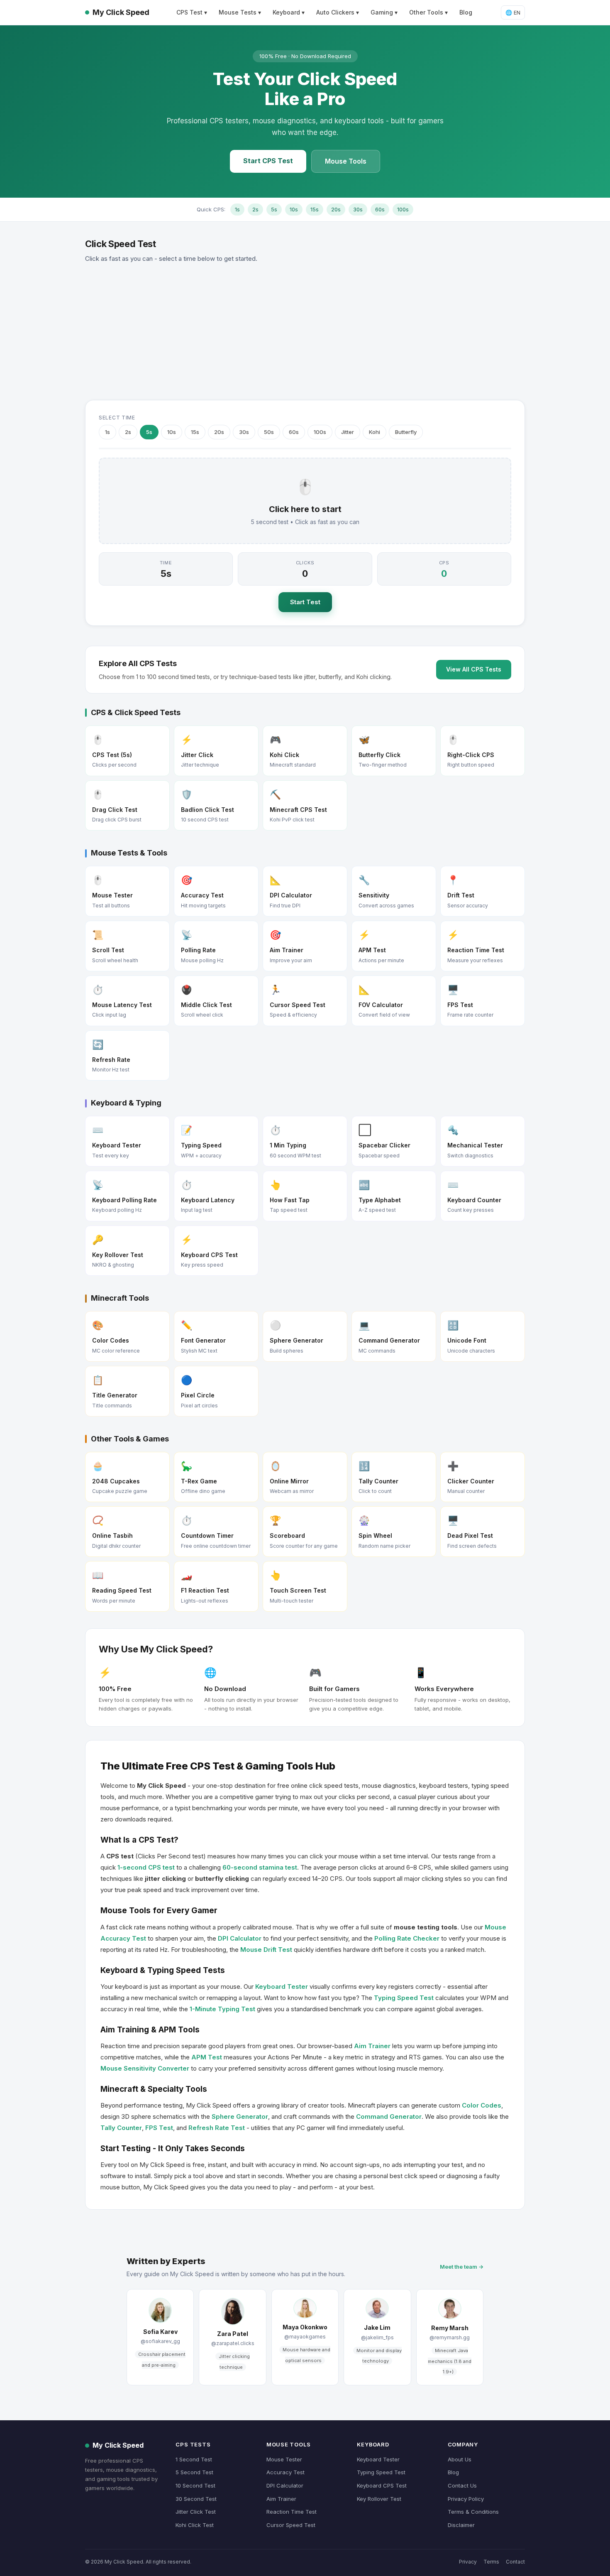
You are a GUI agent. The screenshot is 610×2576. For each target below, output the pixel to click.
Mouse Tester (284, 2459)
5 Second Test (194, 2472)
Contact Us (462, 2485)
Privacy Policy (466, 2499)
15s (315, 209)
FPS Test (159, 2128)
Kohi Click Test (195, 2525)
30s (358, 209)
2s (255, 209)
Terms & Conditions (473, 2512)
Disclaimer (461, 2525)
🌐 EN (513, 12)
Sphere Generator (240, 2116)
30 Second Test (196, 2499)
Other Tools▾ (428, 12)
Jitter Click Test (196, 2512)
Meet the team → (462, 2267)
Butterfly (406, 432)
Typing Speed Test (404, 1998)
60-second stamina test (260, 1867)
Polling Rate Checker (407, 1938)
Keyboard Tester (282, 1987)
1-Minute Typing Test (222, 2009)
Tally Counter (121, 2128)
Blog (466, 12)
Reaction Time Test (292, 2512)
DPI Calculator (240, 1938)
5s (274, 209)
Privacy (468, 2562)
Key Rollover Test (379, 2499)
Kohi (375, 432)
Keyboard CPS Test (382, 2485)
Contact (515, 2562)
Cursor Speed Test (291, 2525)
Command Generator (389, 2116)
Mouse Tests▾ (240, 12)
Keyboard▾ (289, 12)
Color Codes (482, 2105)
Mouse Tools (346, 161)
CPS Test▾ (192, 12)
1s (237, 209)
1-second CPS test (146, 1867)
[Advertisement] (305, 332)
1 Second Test (194, 2459)
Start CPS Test (268, 161)
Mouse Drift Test (266, 1950)
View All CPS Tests (474, 669)
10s (294, 209)
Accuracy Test (285, 2472)
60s (380, 209)
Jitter (348, 432)
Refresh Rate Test (217, 2128)
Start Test (305, 602)
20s (336, 209)
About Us (460, 2459)
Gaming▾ (384, 12)
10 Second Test (195, 2485)
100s (403, 209)
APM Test (207, 2057)
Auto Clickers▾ (338, 12)
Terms (491, 2562)
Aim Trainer (372, 2046)
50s (269, 432)
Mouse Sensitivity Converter (145, 2068)
